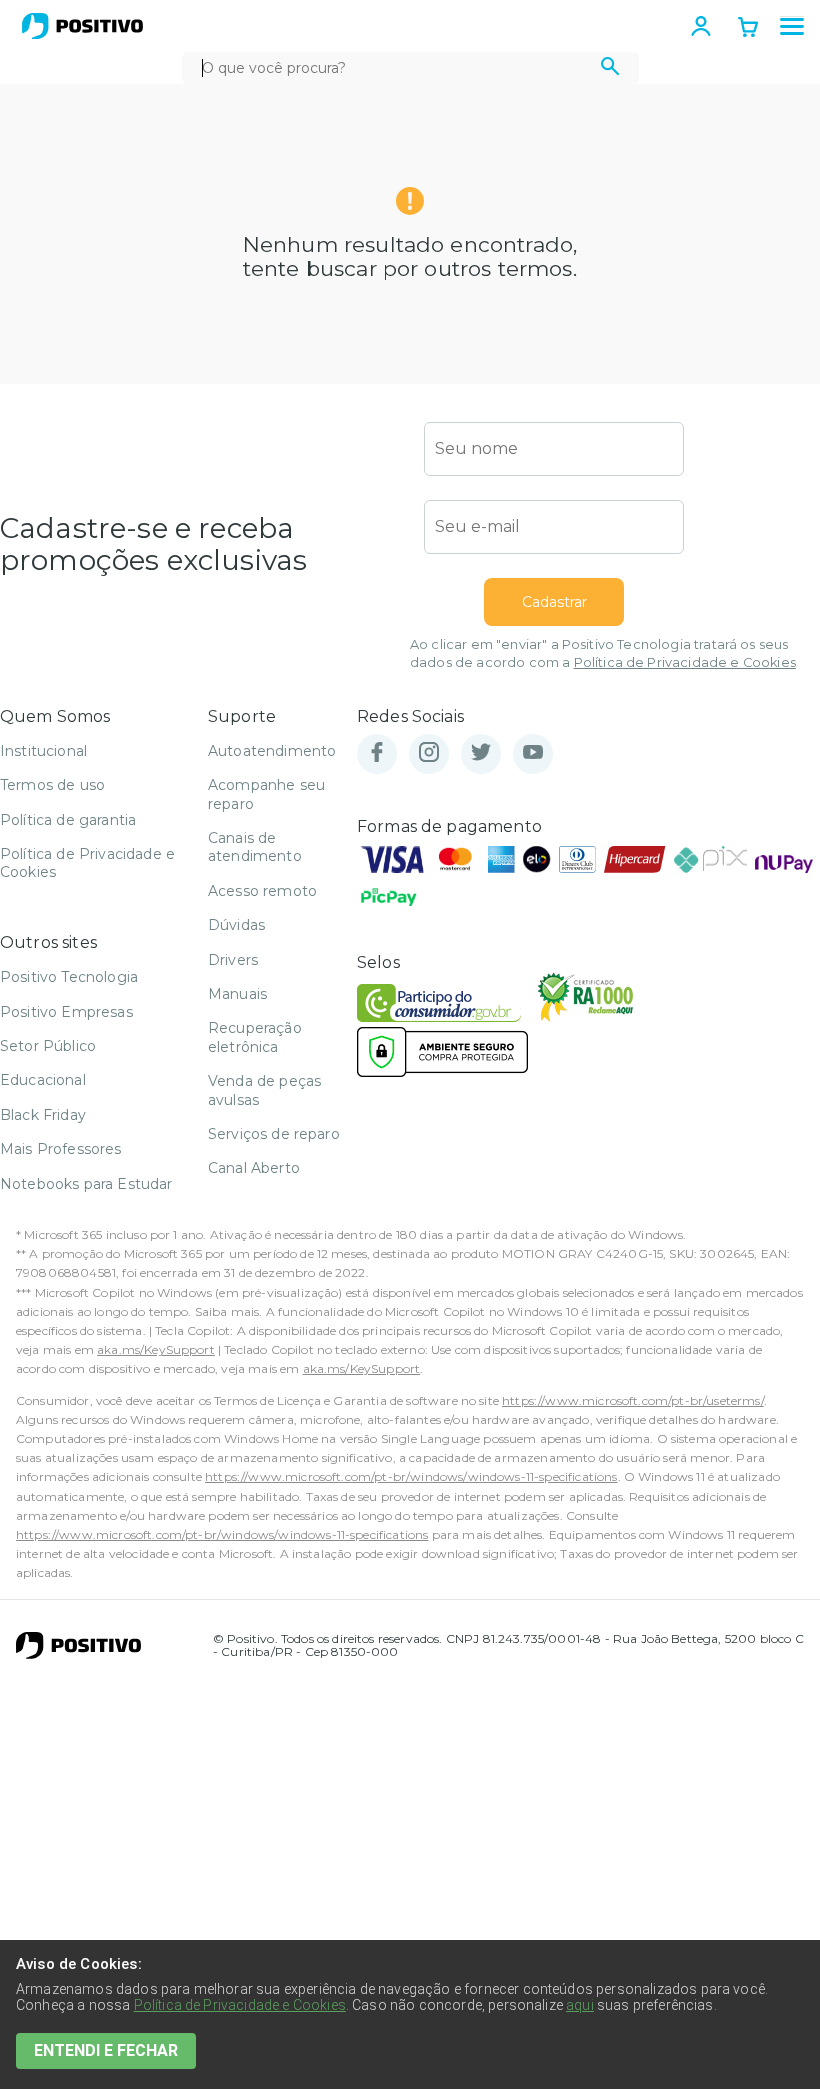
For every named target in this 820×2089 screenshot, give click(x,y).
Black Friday (43, 1115)
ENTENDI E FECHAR (106, 2050)
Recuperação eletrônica (255, 1037)
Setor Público (48, 1046)
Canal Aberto (254, 1168)
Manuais (237, 994)
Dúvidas (236, 925)
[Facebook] (377, 753)
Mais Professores (61, 1149)
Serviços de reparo (274, 1134)
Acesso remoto (262, 891)
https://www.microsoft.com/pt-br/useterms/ (633, 1400)
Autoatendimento (272, 751)
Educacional (43, 1080)
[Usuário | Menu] (701, 26)
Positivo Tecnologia (69, 977)
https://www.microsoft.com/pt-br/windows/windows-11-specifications (411, 1476)
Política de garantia (68, 820)
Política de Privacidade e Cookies (685, 662)
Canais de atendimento (255, 847)
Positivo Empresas (66, 1012)
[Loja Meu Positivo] (82, 26)
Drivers (233, 960)
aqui (580, 2005)
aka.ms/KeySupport (156, 1349)
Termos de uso (52, 785)
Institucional (43, 751)
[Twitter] (481, 753)
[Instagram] (429, 753)
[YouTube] (533, 753)
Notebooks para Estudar (86, 1184)
